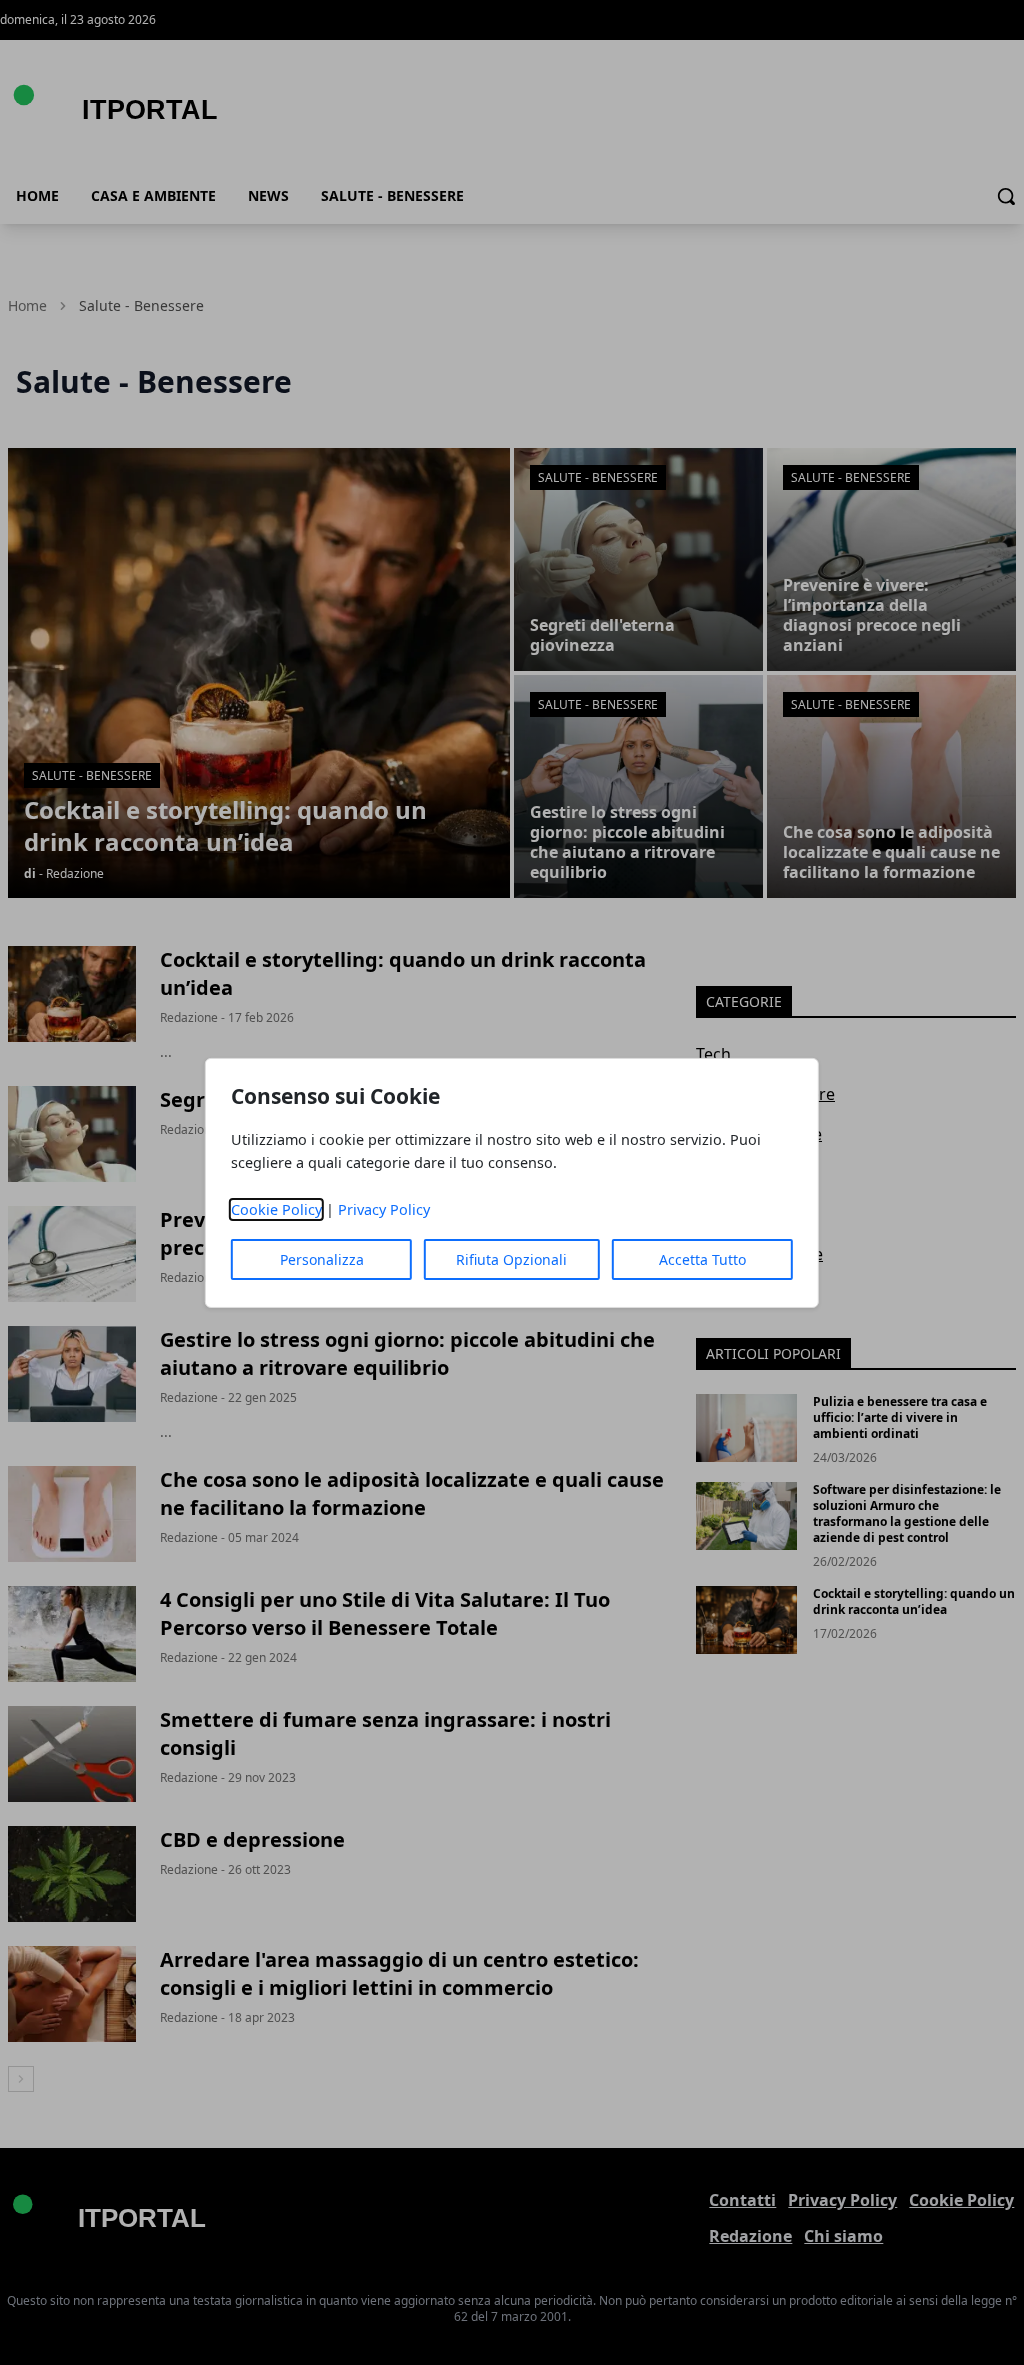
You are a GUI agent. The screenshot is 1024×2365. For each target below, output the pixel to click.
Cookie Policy (276, 1209)
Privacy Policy (384, 1209)
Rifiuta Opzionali (511, 1259)
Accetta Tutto (702, 1259)
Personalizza (322, 1259)
